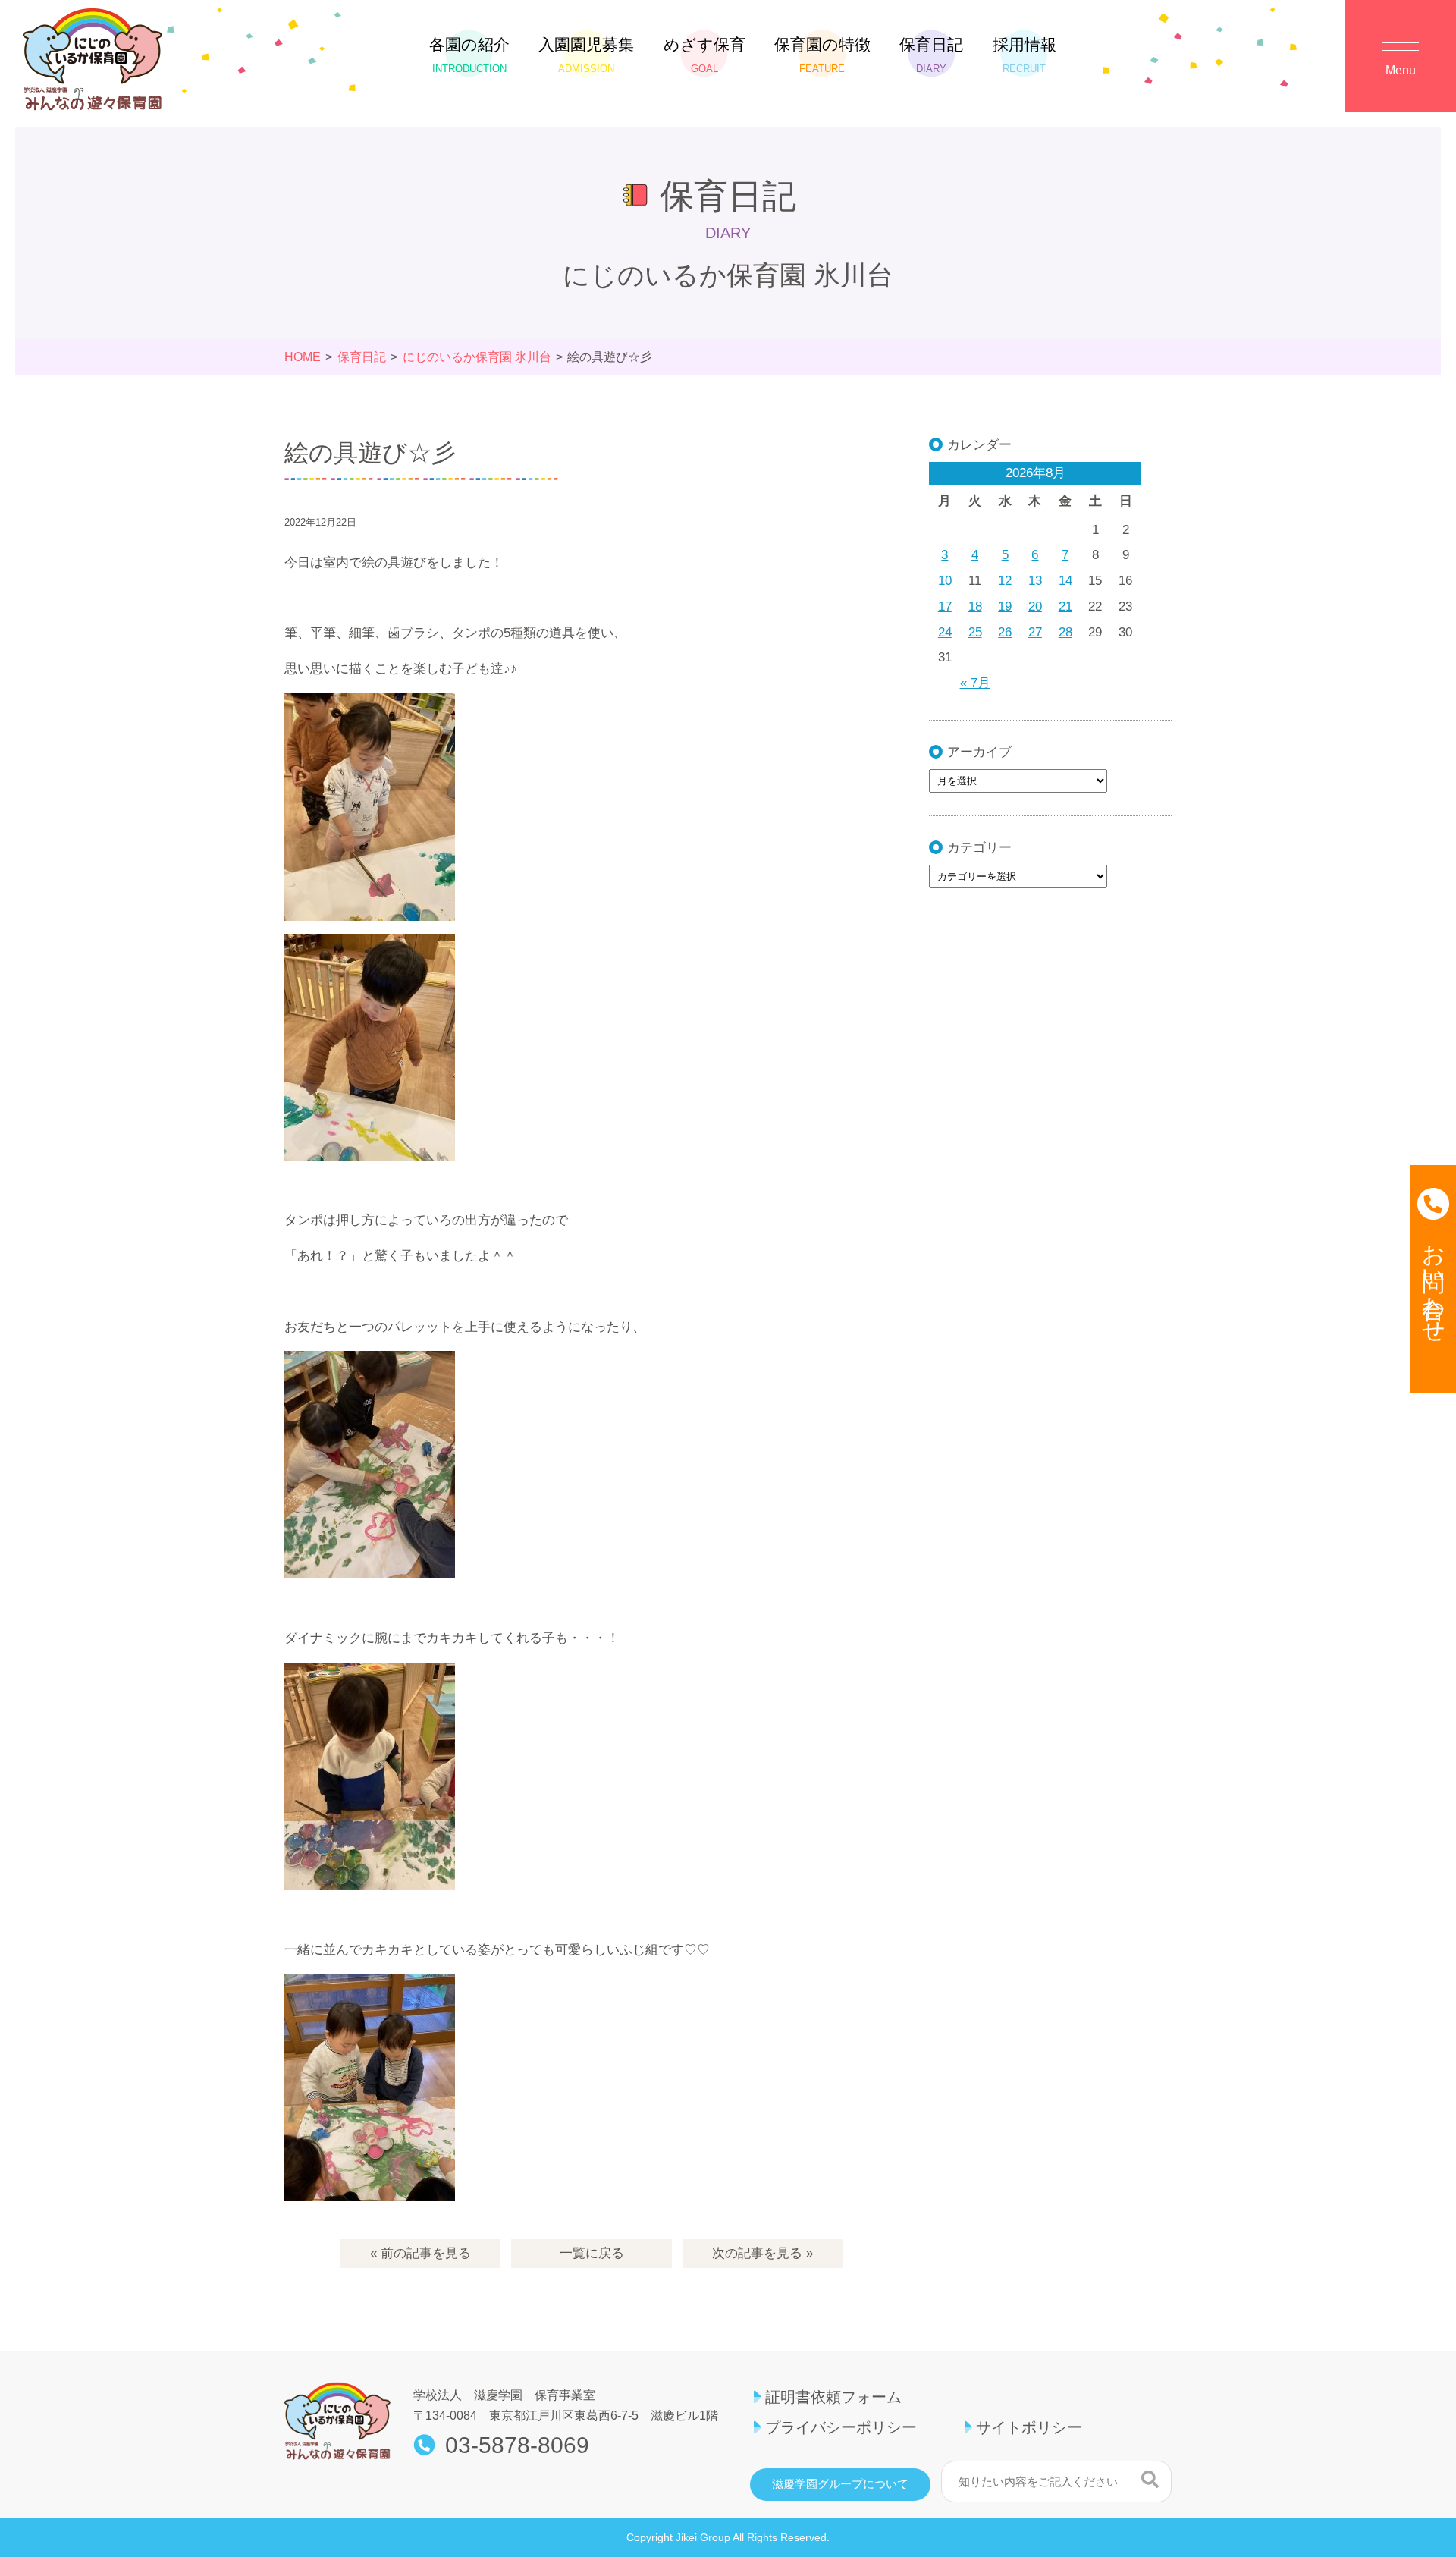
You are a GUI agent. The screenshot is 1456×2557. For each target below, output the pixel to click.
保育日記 (931, 55)
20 (1035, 606)
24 (945, 632)
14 (1065, 581)
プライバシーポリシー (841, 2427)
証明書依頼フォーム (833, 2397)
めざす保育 (704, 55)
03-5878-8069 (517, 2445)
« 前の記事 (420, 2253)
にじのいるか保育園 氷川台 (477, 357)
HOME (303, 357)
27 (1035, 632)
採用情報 (1025, 55)
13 (1035, 581)
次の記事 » (763, 2253)
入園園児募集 (586, 55)
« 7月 (975, 683)
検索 (1150, 2480)
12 (1005, 581)
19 (1005, 606)
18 (975, 606)
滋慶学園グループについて (840, 2484)
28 (1065, 632)
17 (945, 606)
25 (975, 632)
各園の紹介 (469, 55)
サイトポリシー (1029, 2427)
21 (1065, 606)
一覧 (592, 2253)
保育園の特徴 (822, 55)
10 (945, 581)
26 (1005, 632)
